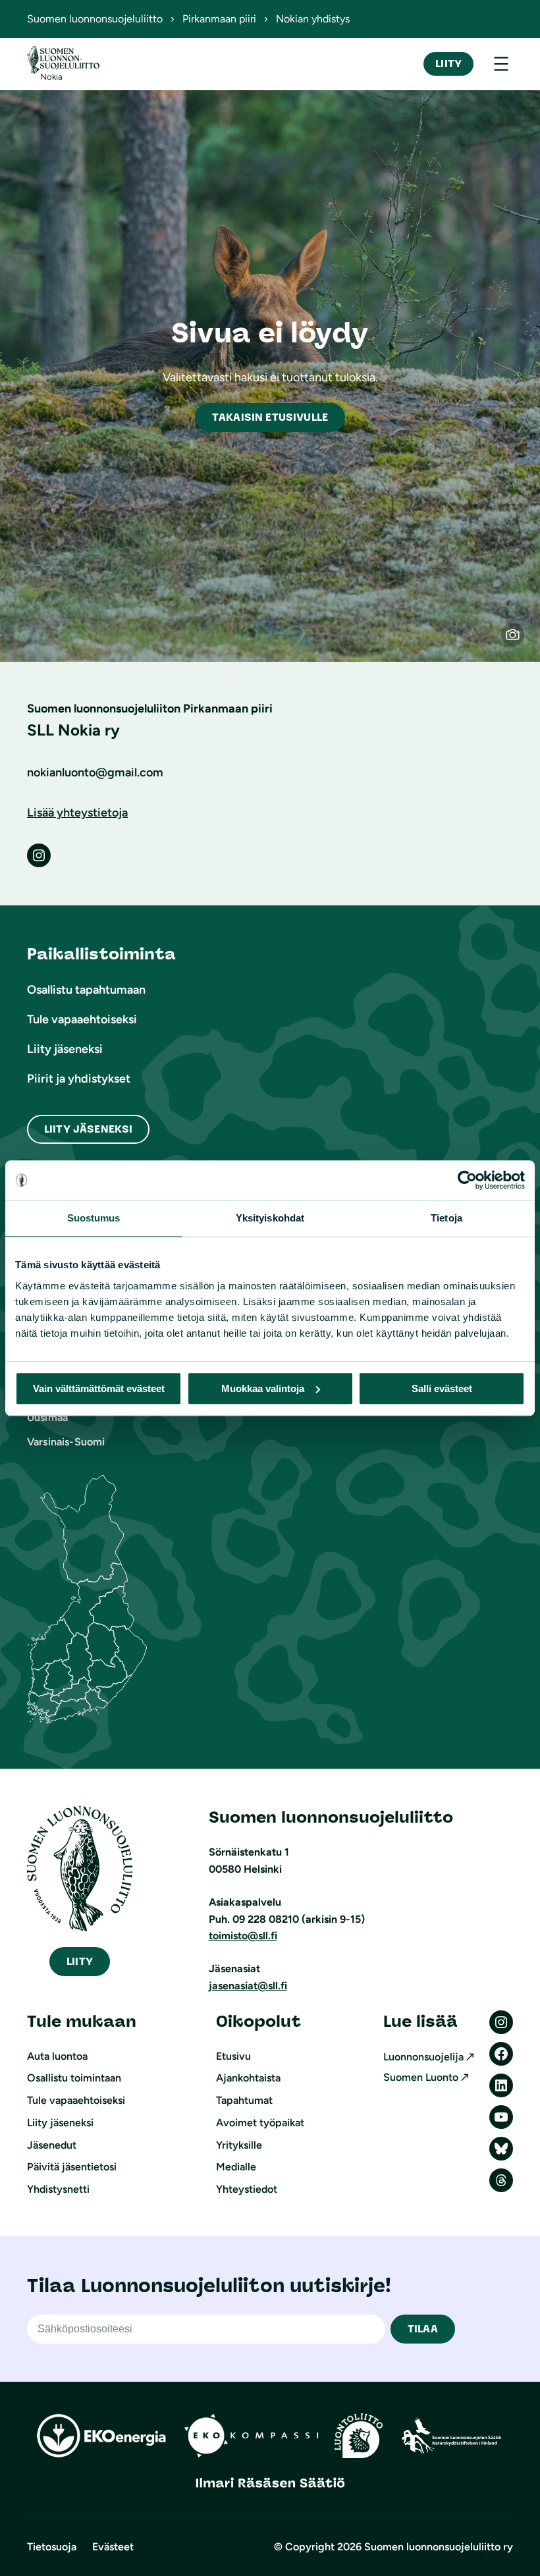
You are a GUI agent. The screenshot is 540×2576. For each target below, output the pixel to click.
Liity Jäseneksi (88, 1129)
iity (80, 1961)
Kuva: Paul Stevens (519, 641)
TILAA (423, 2329)
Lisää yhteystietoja (77, 813)
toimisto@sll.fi (243, 1936)
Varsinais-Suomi (66, 1442)
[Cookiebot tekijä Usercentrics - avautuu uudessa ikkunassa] (467, 1180)
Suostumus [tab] (94, 1218)
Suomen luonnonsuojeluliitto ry (439, 2547)
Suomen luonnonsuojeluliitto (95, 19)
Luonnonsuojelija (423, 2057)
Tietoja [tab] (446, 1218)
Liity (448, 64)
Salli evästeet (442, 1388)
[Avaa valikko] (501, 64)
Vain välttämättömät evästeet (99, 1388)
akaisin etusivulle (270, 417)
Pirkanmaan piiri (219, 19)
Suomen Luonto (421, 2077)
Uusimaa (47, 1417)
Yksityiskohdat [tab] (270, 1218)
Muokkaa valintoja (263, 1388)
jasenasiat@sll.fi (248, 1986)
